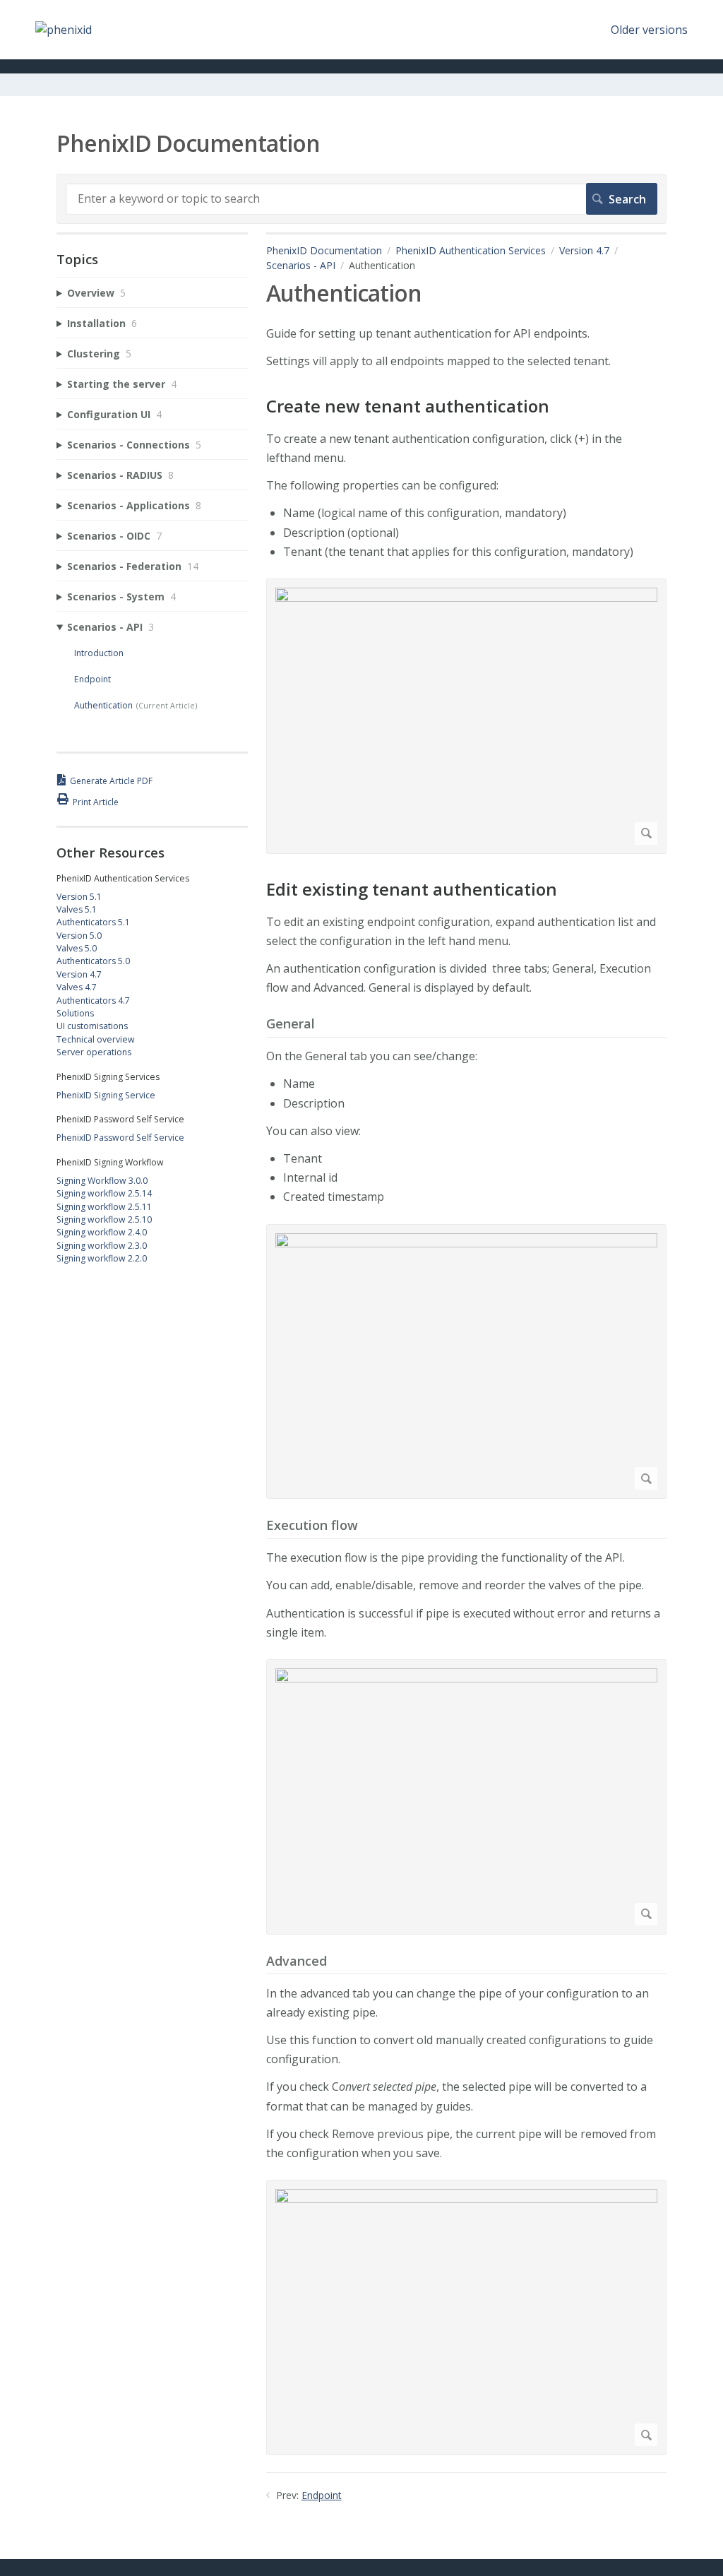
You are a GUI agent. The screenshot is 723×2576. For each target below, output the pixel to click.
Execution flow (312, 1526)
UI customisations (92, 1026)
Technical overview (96, 1039)
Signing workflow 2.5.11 (104, 1207)
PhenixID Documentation (324, 250)
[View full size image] (466, 716)
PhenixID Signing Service (106, 1095)
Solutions (75, 1013)
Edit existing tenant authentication (412, 890)
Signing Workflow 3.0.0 (102, 1181)
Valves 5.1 (77, 909)
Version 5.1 (79, 897)
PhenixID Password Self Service (120, 1138)
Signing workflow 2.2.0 (102, 1258)
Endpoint (322, 2495)
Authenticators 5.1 (93, 922)
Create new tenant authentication (408, 406)
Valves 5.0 (77, 948)
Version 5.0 (79, 936)
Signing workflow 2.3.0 (102, 1246)
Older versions (649, 30)
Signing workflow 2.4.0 (102, 1232)
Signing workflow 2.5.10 (104, 1219)
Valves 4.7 (77, 987)
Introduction (99, 653)
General (291, 1024)
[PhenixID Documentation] (64, 30)
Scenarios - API (301, 265)
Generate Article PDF (111, 781)
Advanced (297, 1961)
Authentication (103, 705)
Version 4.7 (584, 250)
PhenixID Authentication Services (471, 250)
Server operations (94, 1052)
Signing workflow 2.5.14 (104, 1193)
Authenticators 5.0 (93, 961)
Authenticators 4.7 (93, 1001)
